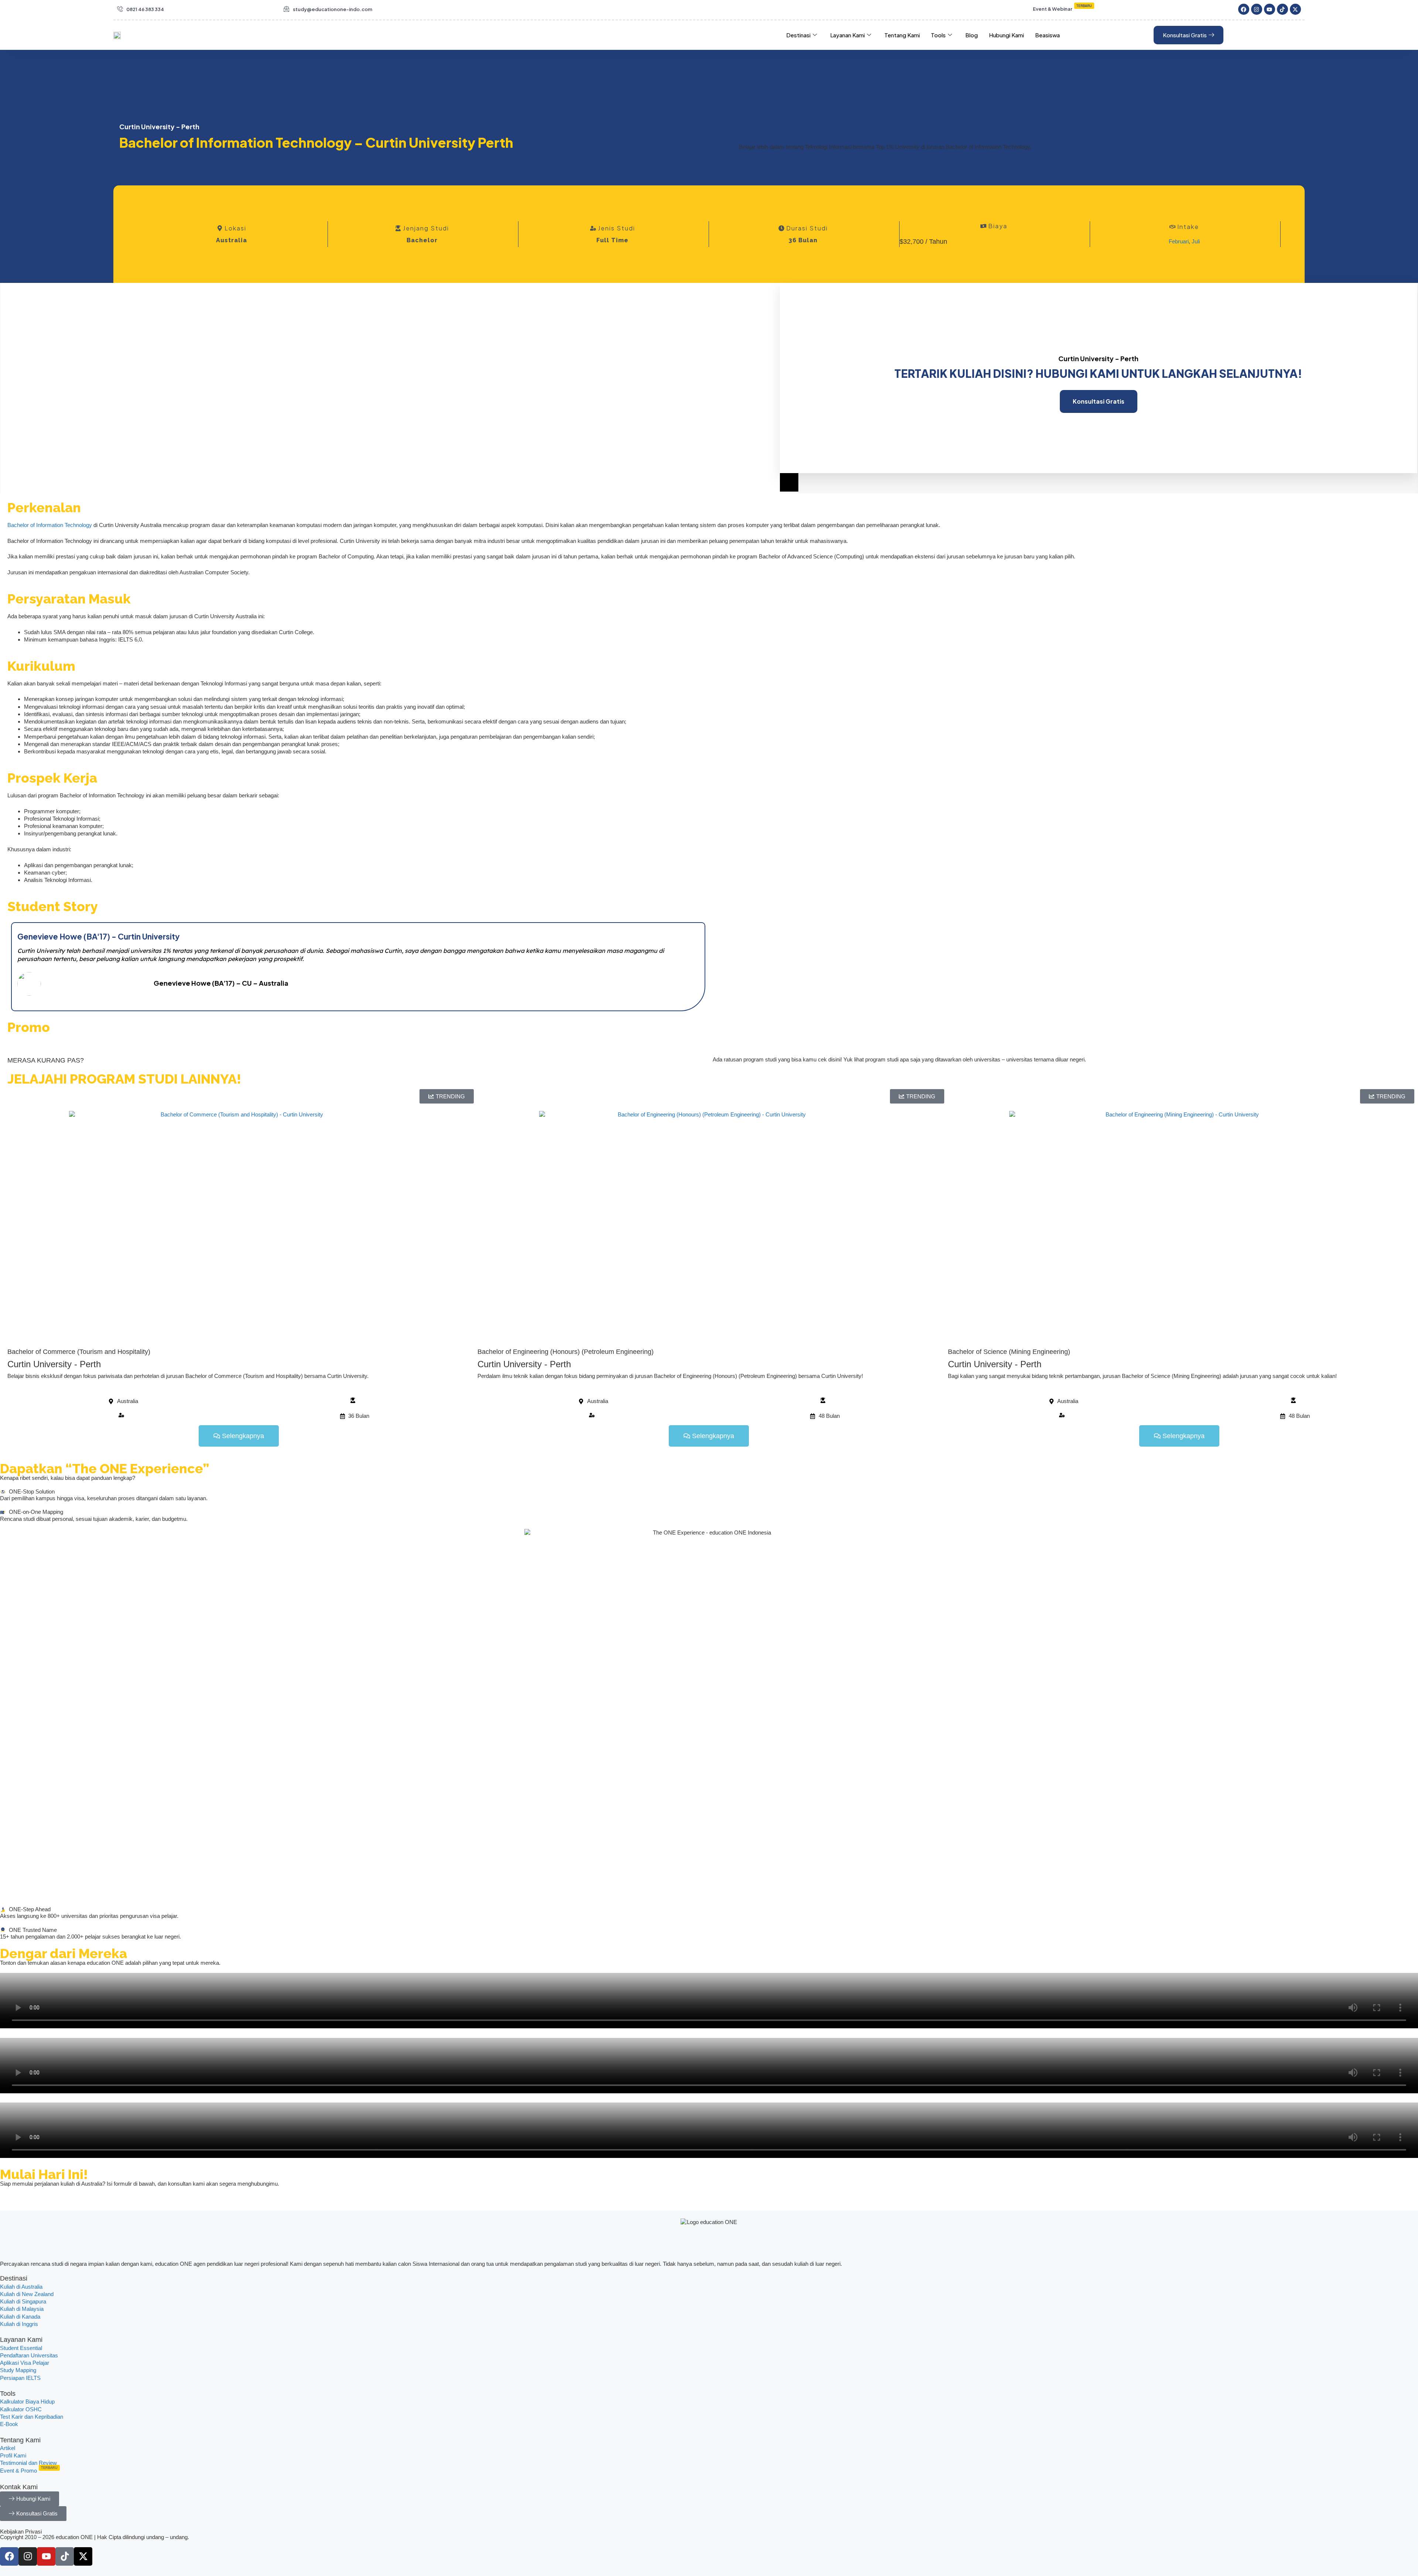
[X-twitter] (1295, 9)
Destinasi (798, 35)
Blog (972, 35)
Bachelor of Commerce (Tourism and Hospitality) (79, 1352)
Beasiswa (1047, 35)
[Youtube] (1270, 9)
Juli (1196, 241)
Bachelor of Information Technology (50, 525)
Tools (938, 35)
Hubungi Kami (1006, 35)
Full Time (612, 240)
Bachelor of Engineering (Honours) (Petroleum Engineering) (566, 1352)
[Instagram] (1257, 9)
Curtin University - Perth (54, 1364)
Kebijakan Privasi (21, 2531)
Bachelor (422, 240)
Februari (1179, 241)
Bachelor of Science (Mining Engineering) (1009, 1352)
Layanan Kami (847, 35)
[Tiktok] (1282, 9)
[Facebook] (1244, 9)
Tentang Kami (902, 35)
